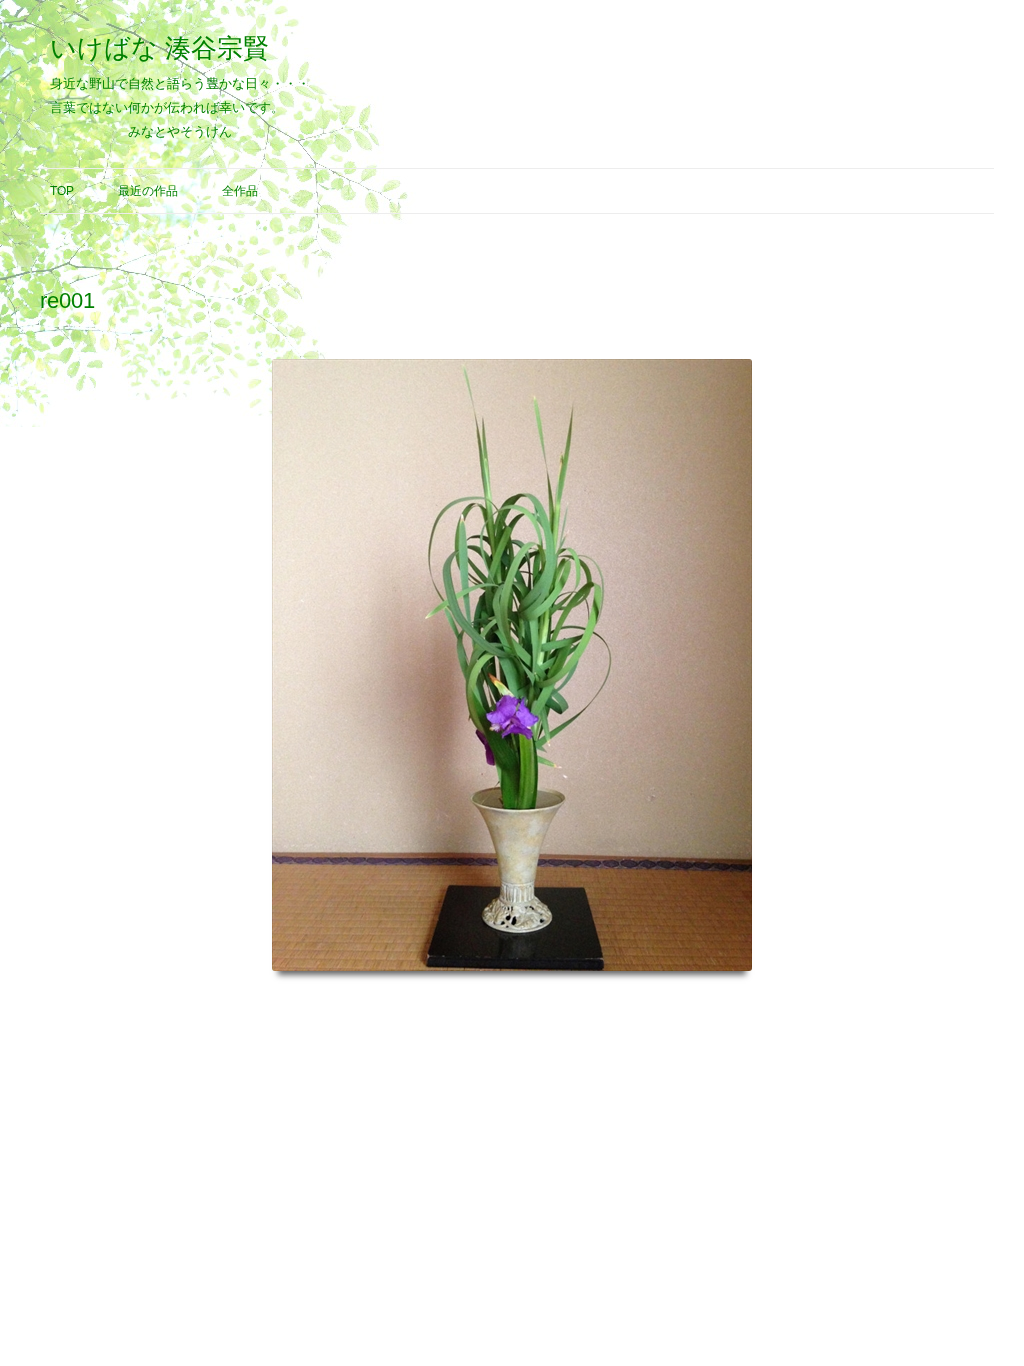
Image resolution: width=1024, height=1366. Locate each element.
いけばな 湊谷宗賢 (159, 48)
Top (62, 191)
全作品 (240, 191)
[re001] (512, 665)
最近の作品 (148, 191)
